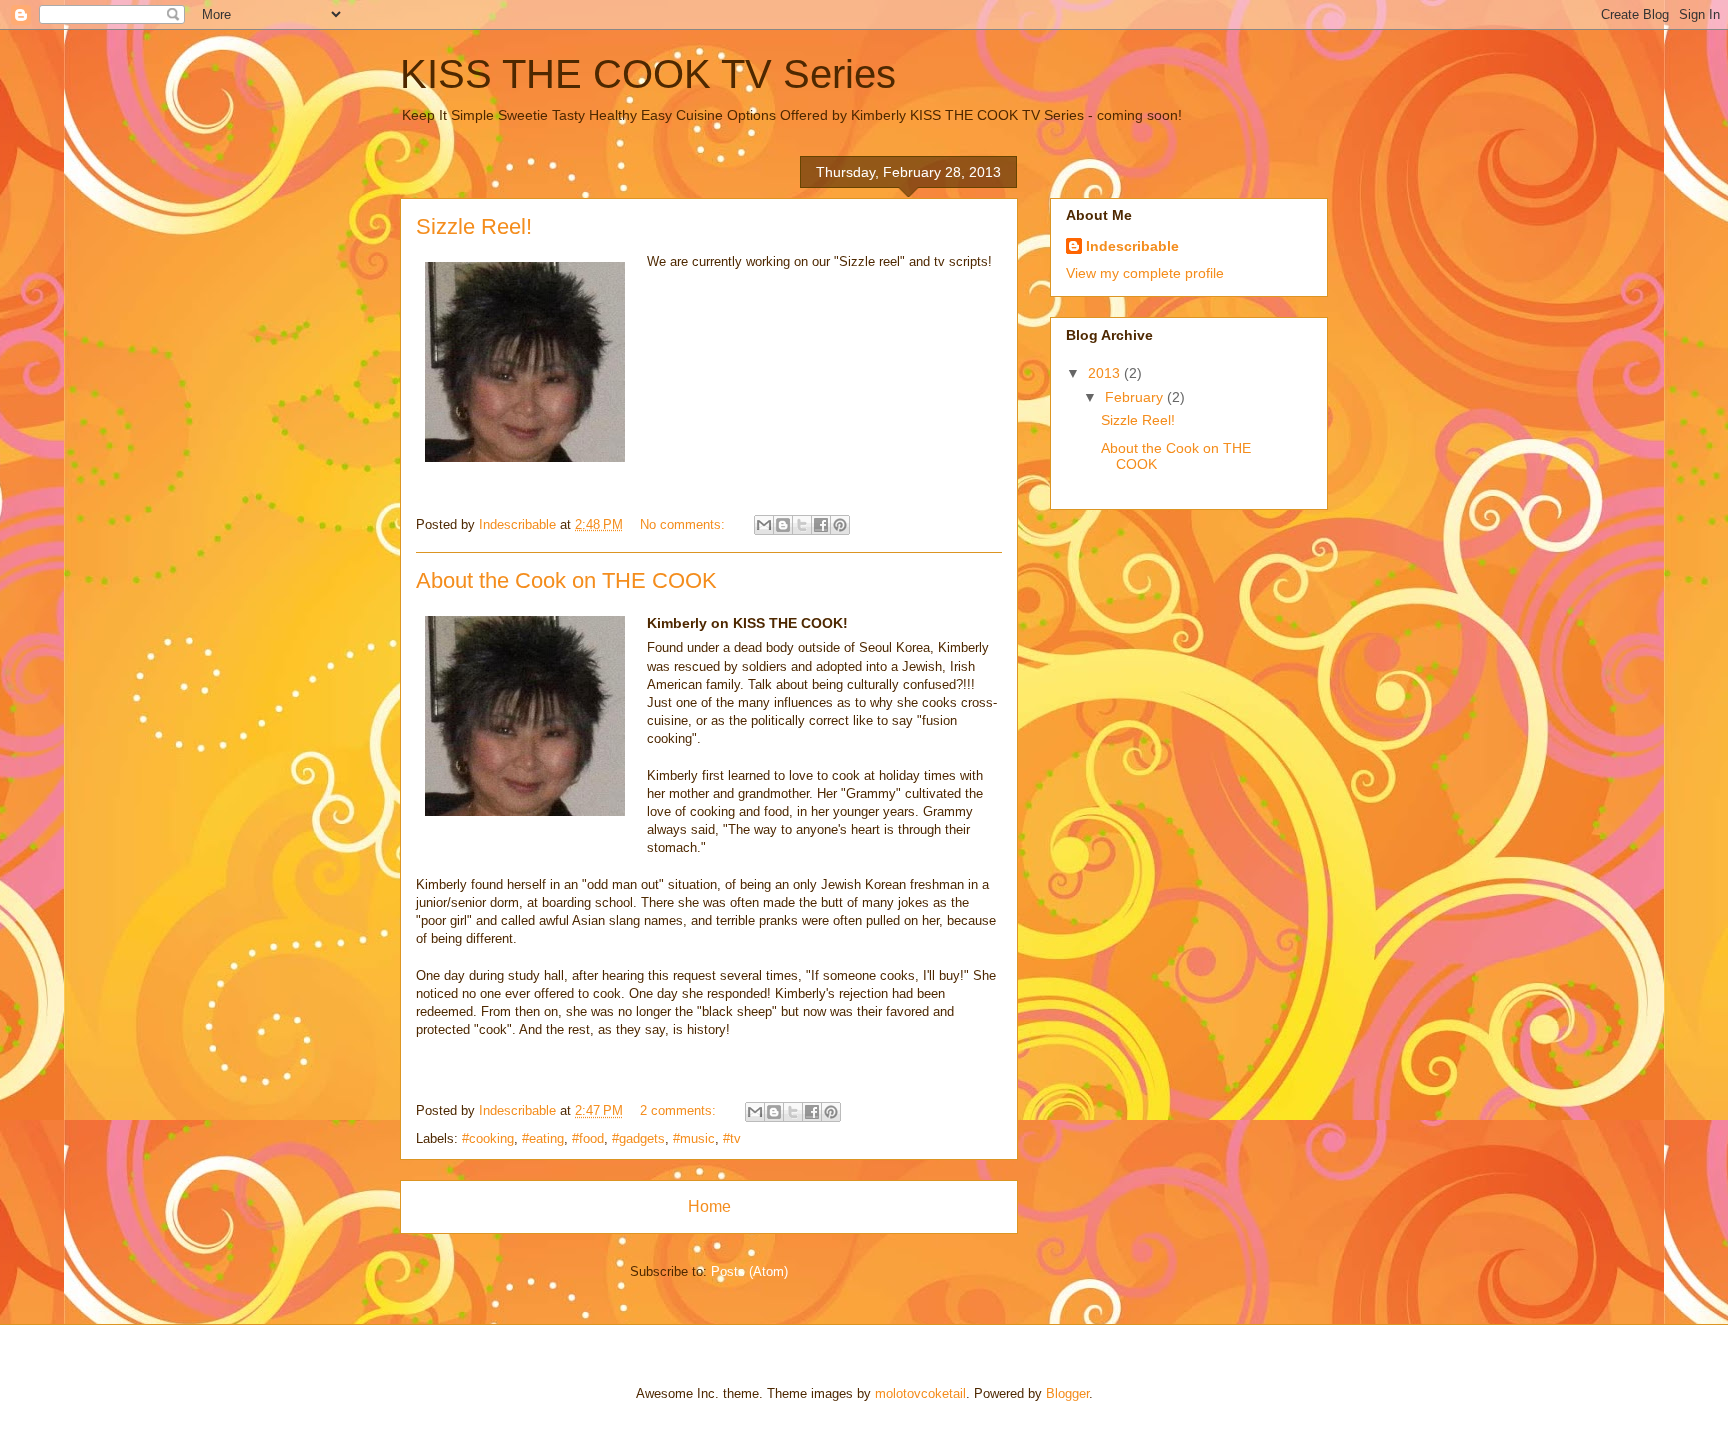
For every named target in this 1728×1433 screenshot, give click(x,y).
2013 (1106, 373)
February (1136, 397)
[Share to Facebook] (821, 525)
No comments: (684, 524)
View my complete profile (1145, 273)
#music (694, 1138)
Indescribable (1132, 246)
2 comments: (680, 1110)
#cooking (488, 1138)
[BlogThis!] (783, 525)
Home (709, 1206)
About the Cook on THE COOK (566, 580)
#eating (543, 1138)
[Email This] (764, 525)
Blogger (1067, 1393)
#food (588, 1138)
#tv (732, 1138)
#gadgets (638, 1138)
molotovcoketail (920, 1393)
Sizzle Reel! (474, 226)
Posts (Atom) (749, 1271)
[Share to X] (802, 525)
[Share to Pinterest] (840, 525)
